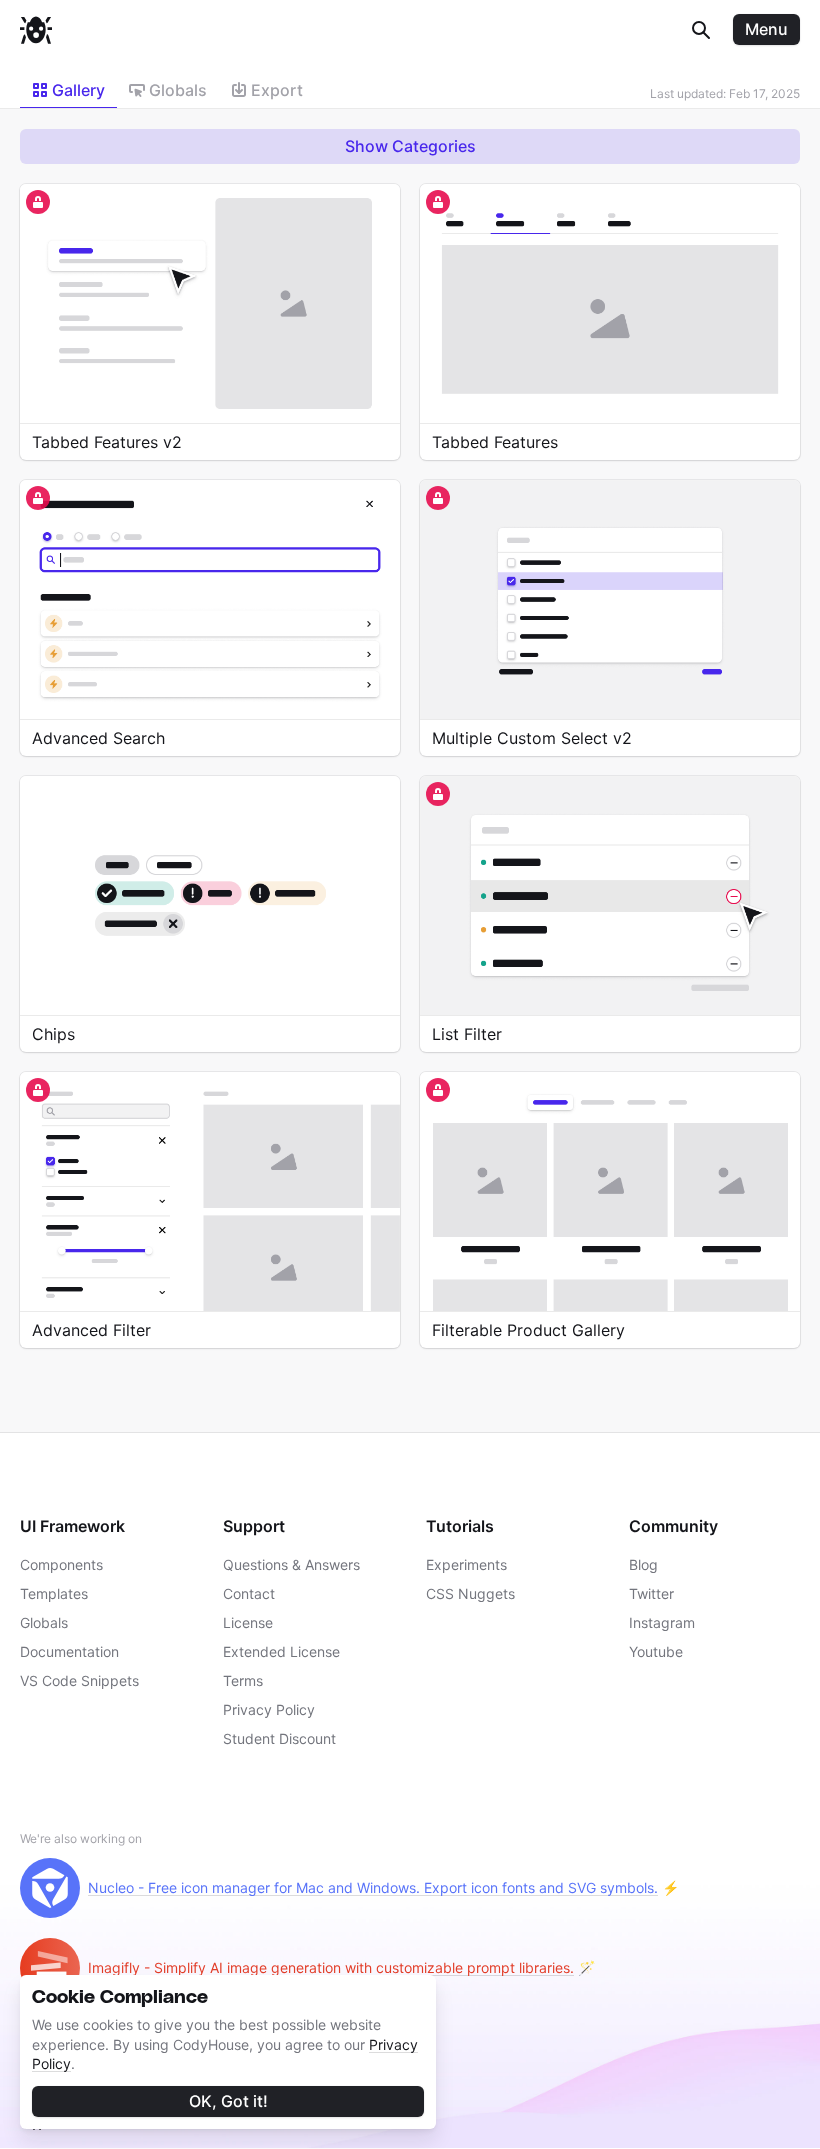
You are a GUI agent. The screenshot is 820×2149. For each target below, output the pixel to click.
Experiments (466, 1564)
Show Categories (410, 146)
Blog (643, 1564)
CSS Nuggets (470, 1593)
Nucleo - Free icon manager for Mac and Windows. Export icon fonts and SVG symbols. (373, 1887)
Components (61, 1564)
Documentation (69, 1651)
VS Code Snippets (79, 1680)
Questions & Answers (291, 1564)
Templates (54, 1593)
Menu (766, 29)
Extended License (281, 1651)
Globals (44, 1622)
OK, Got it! (228, 2101)
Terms (243, 1680)
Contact (249, 1593)
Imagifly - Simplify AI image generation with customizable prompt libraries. (331, 1967)
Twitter (651, 1593)
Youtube (656, 1651)
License (248, 1622)
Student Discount (279, 1738)
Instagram (662, 1622)
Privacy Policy (269, 1709)
